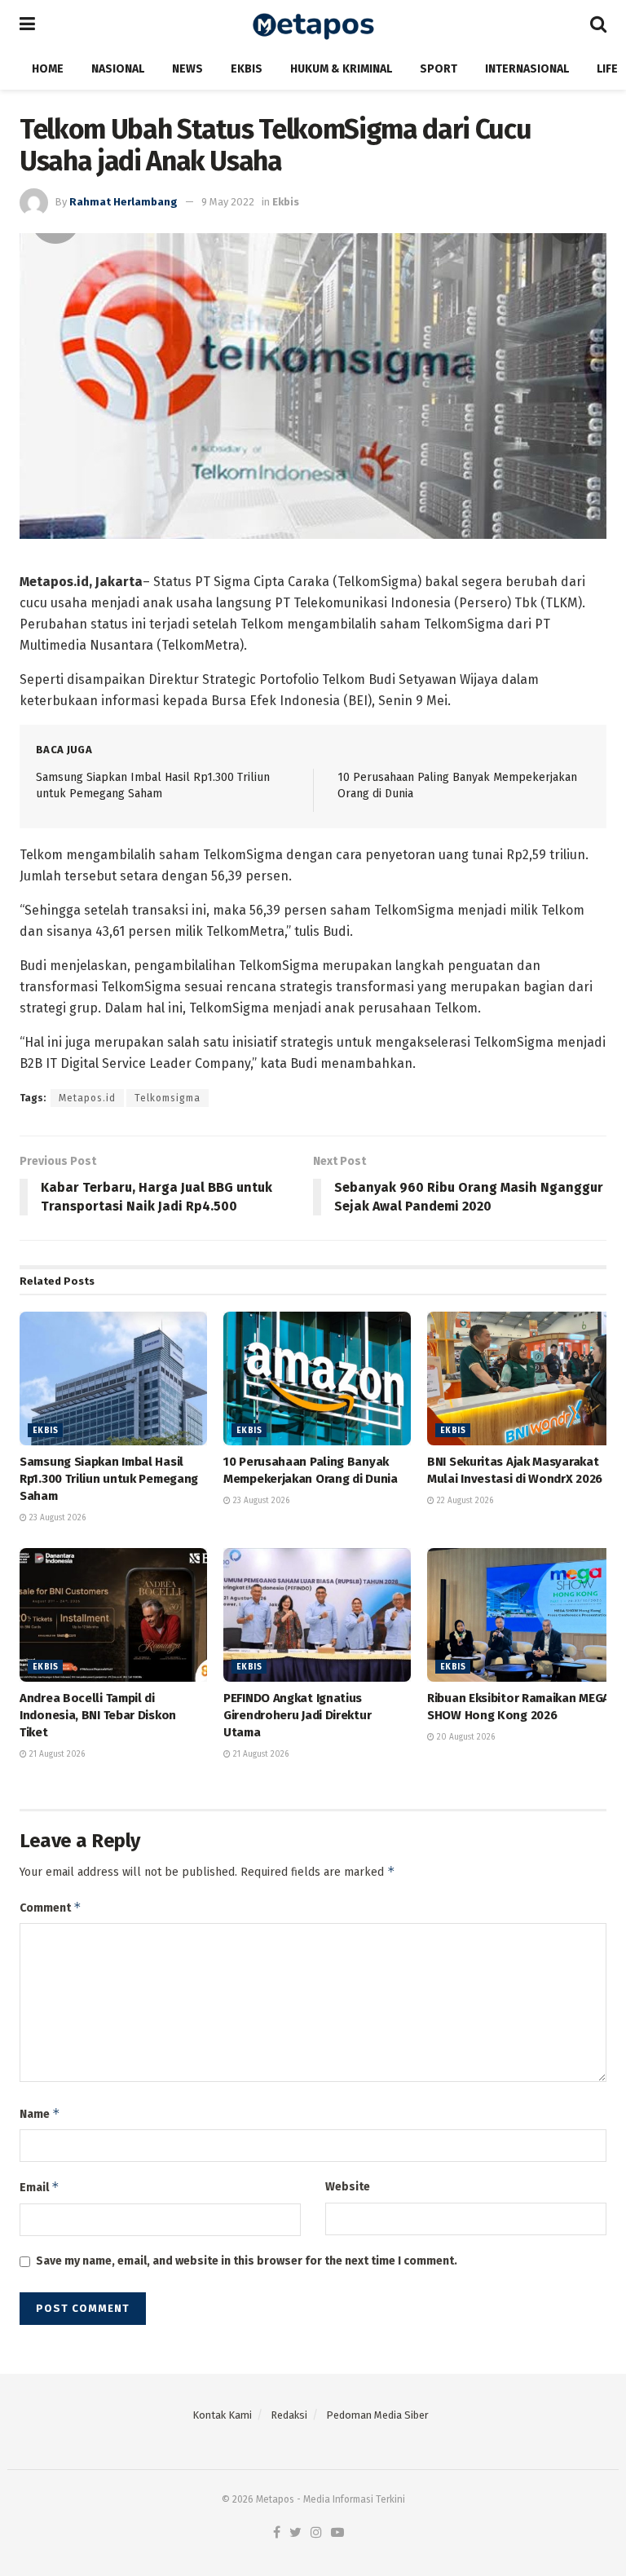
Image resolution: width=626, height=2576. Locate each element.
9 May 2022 (228, 202)
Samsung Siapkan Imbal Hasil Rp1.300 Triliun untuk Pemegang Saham (109, 1479)
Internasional (527, 69)
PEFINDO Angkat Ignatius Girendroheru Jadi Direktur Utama (297, 1715)
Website (348, 2187)
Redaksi (289, 2415)
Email (40, 2187)
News (187, 69)
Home (48, 69)
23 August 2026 (56, 1518)
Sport (439, 69)
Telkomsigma (168, 1098)
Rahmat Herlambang (123, 202)
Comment (51, 1907)
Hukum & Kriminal (341, 69)
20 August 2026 (465, 1737)
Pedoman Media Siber (377, 2415)
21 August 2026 (56, 1754)
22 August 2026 (464, 1501)
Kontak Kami (222, 2415)
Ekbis (247, 69)
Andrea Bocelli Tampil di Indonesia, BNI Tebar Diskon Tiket (98, 1715)
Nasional (118, 69)
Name (40, 2113)
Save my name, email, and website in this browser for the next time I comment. (247, 2261)
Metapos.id (87, 1098)
